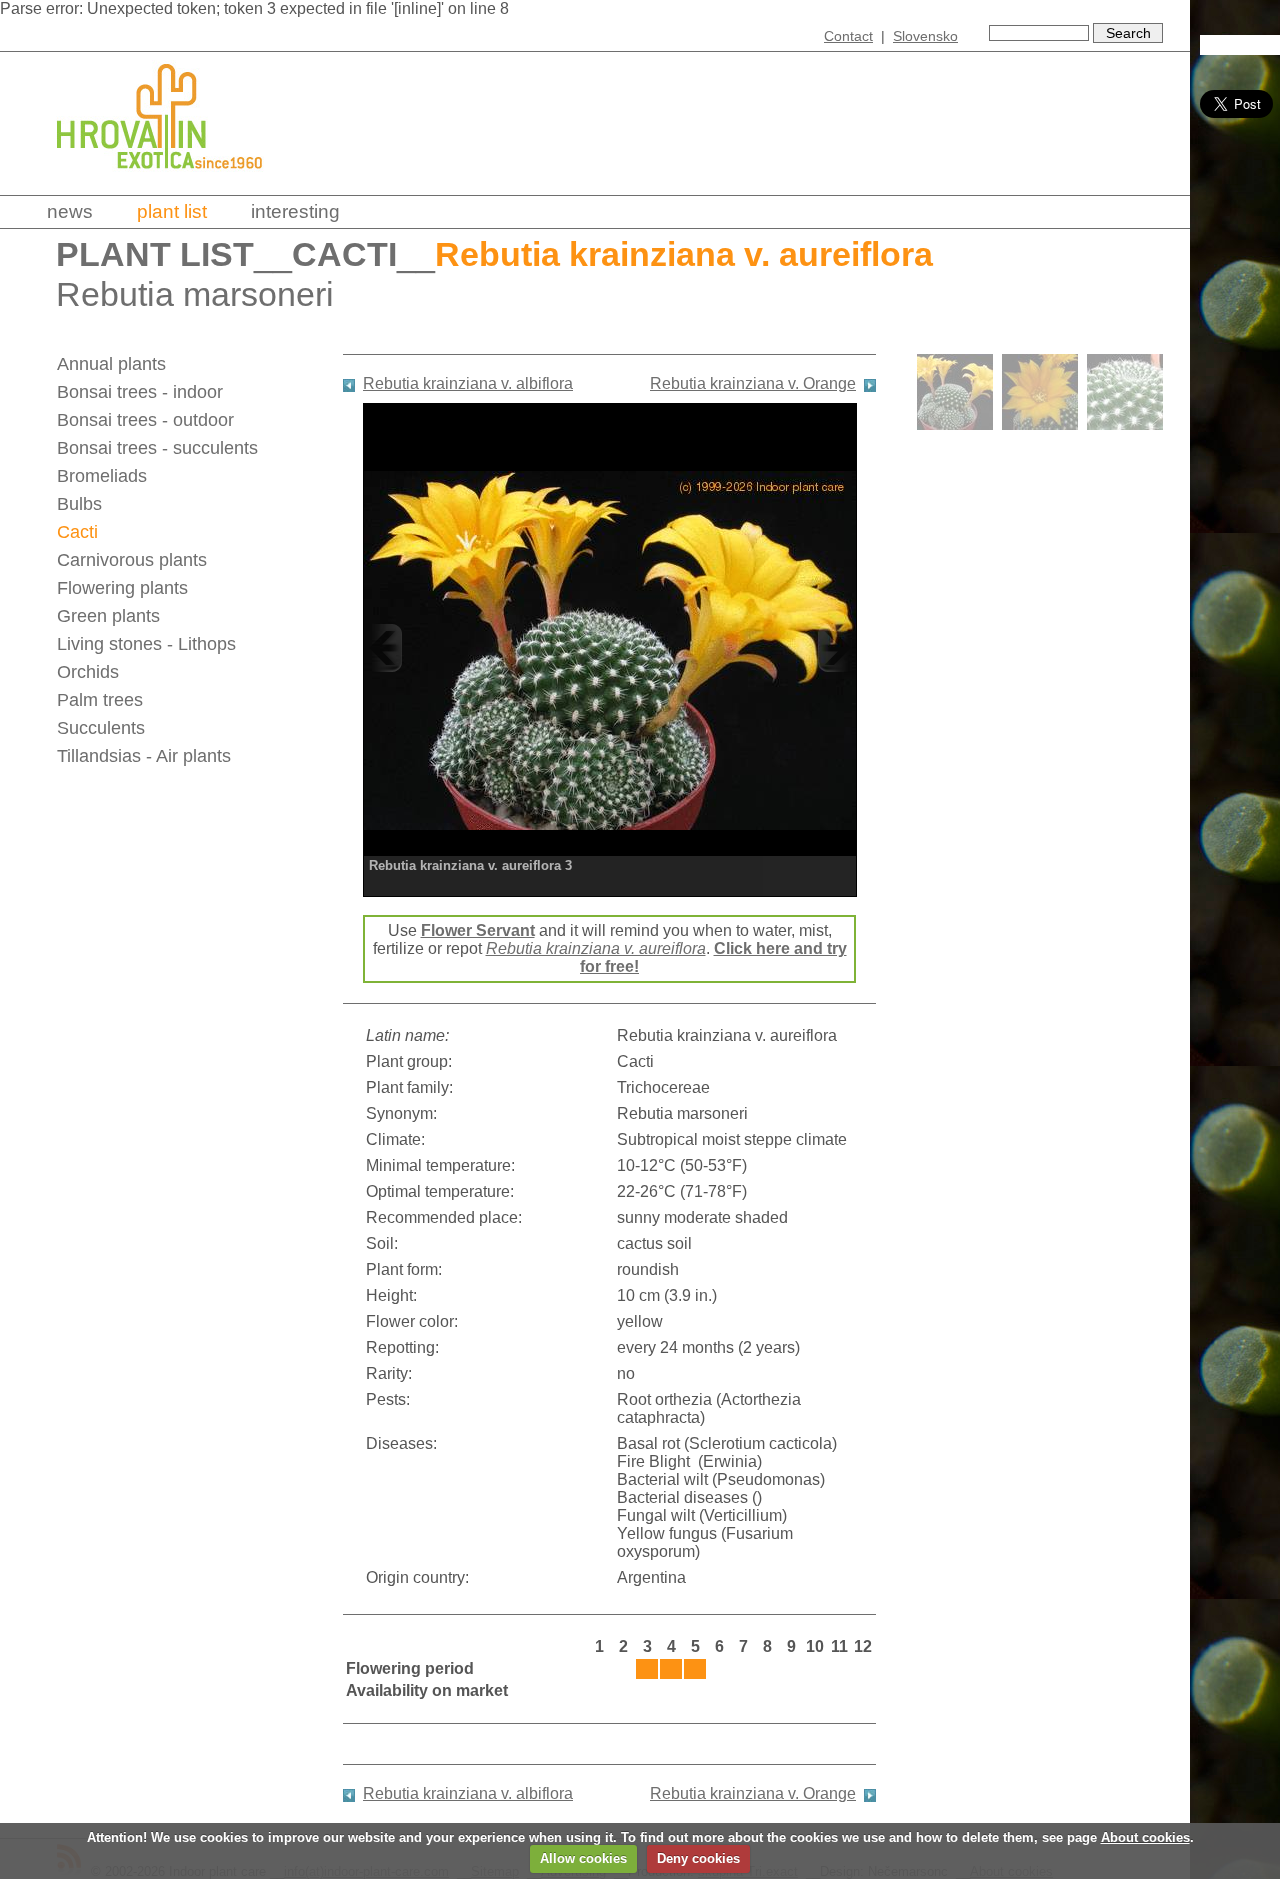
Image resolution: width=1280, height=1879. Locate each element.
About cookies (1145, 1837)
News (70, 211)
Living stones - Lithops (146, 644)
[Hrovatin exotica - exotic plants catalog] (177, 182)
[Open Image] (610, 647)
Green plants (108, 616)
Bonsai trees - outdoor (145, 420)
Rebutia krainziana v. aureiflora (596, 948)
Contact (848, 36)
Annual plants (111, 364)
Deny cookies (698, 1858)
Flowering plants (122, 588)
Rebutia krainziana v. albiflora (468, 383)
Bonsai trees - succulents (157, 448)
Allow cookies (583, 1858)
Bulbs (79, 504)
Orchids (88, 672)
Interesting (295, 211)
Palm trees (100, 700)
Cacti (344, 254)
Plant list (172, 211)
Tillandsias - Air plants (144, 756)
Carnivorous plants (132, 560)
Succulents (101, 728)
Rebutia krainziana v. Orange (753, 383)
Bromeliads (102, 476)
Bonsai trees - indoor (140, 392)
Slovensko (925, 36)
